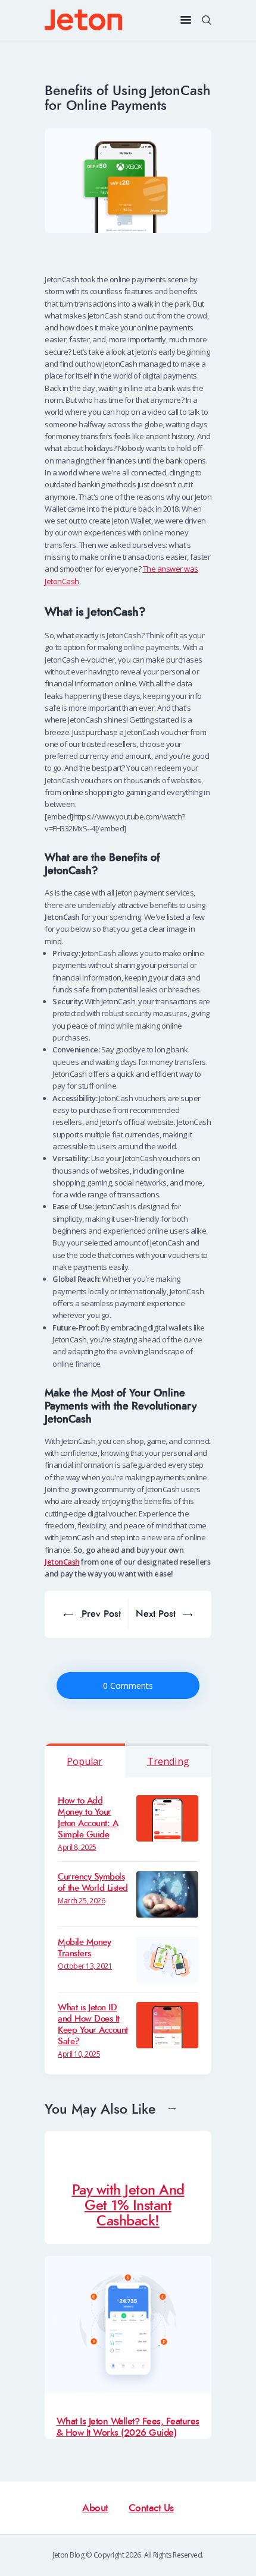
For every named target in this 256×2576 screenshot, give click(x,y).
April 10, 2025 (79, 2054)
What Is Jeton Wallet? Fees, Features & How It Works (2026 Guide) (128, 2427)
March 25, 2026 (81, 1901)
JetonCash (62, 1562)
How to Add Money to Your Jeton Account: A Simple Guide (88, 1818)
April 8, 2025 (77, 1847)
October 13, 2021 (85, 1966)
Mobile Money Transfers (84, 1948)
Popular (85, 1761)
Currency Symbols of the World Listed (93, 1883)
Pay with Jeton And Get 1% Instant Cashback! (128, 2205)
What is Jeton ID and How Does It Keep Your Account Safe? (93, 2025)
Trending (168, 1761)
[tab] (85, 1760)
